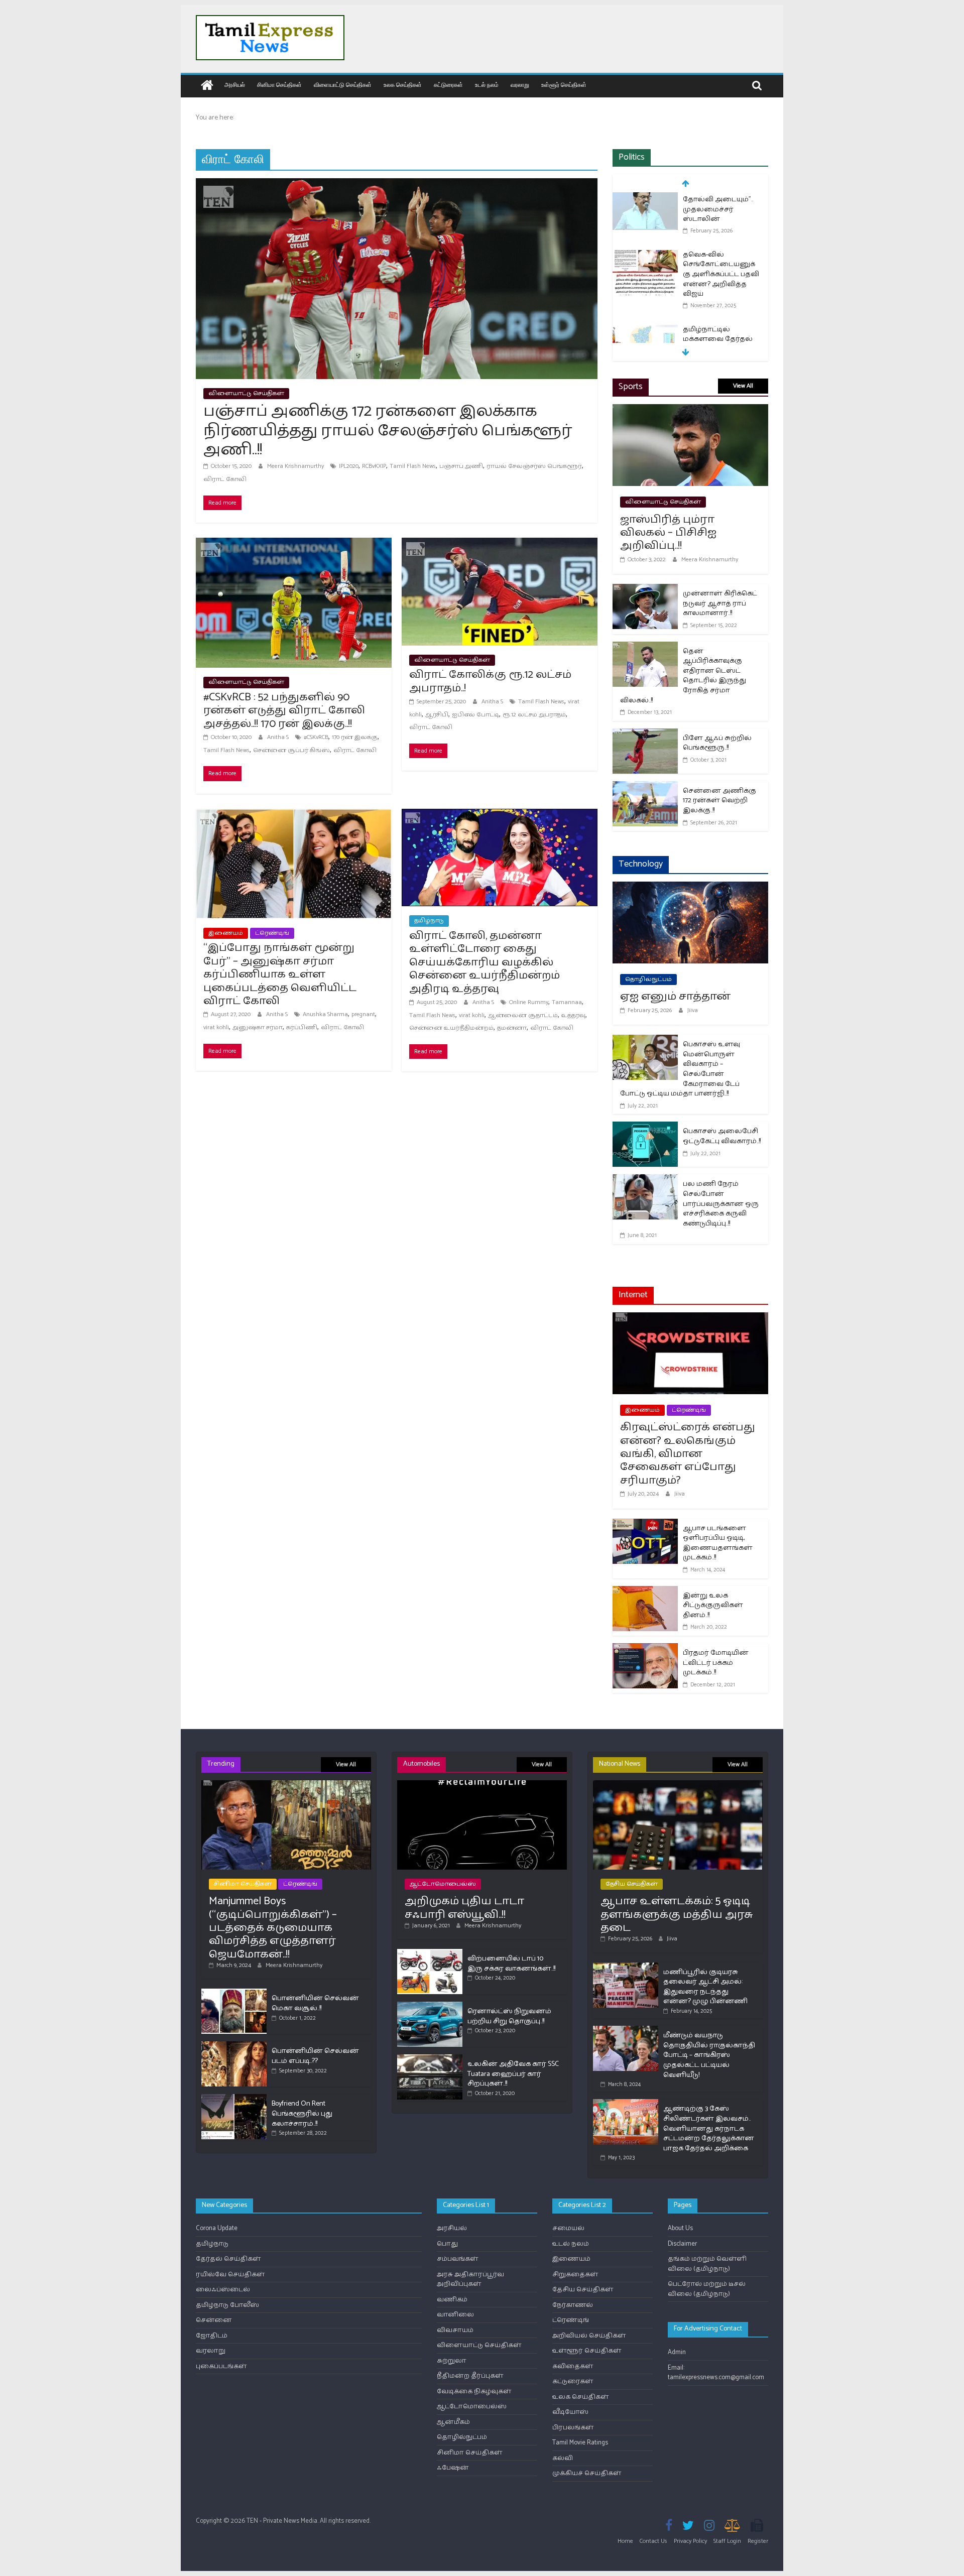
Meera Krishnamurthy (296, 466)
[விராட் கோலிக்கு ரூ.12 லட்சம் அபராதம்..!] (500, 544)
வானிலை (455, 2315)
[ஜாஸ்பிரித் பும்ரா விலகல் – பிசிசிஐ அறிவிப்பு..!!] (690, 410)
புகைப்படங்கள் (221, 2366)
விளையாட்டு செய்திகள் (343, 85)
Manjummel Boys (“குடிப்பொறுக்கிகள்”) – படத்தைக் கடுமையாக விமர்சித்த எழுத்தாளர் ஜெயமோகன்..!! (273, 1928)
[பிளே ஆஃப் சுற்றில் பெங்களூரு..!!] (645, 735)
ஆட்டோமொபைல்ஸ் (443, 1884)
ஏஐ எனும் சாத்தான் (675, 997)
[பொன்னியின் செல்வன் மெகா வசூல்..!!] (234, 1993)
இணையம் (226, 933)
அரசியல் (235, 85)
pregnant (363, 1014)
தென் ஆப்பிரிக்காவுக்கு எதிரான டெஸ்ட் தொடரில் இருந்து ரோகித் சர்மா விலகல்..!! (683, 676)
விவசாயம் (455, 2330)
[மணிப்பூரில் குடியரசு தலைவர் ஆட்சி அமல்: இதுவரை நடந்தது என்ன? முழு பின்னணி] (626, 1967)
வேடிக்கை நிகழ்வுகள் (474, 2391)
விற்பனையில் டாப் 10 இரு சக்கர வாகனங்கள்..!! (511, 1964)
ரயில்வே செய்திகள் (230, 2275)
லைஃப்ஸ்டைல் (223, 2290)
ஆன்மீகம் (453, 2422)
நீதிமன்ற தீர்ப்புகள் (470, 2376)
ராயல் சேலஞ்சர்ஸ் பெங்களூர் (534, 466)
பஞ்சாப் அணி (461, 466)
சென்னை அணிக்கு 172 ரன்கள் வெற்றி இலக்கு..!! (719, 801)
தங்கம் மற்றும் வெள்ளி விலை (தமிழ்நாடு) (707, 2264)
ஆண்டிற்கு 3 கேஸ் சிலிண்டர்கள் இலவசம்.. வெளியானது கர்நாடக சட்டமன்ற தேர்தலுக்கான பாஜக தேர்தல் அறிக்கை (709, 2128)
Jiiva (693, 1010)
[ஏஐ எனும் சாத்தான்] (690, 888)
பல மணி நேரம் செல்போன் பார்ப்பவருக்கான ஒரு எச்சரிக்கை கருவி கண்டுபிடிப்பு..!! (721, 1204)
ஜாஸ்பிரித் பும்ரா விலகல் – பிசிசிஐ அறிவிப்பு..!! (668, 533)
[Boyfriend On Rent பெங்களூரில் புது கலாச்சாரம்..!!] (234, 2098)
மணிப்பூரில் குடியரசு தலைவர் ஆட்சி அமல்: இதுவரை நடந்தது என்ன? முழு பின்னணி (705, 1987)
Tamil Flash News (413, 466)
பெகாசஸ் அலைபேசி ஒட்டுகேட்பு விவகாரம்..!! (722, 1136)
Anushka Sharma (325, 1014)
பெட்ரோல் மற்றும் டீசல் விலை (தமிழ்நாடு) (707, 2289)
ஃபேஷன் (453, 2468)
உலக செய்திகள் (403, 85)
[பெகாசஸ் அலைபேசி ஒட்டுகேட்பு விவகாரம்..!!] (645, 1128)
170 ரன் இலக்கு (355, 737)
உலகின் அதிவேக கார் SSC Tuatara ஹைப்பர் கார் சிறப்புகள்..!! (513, 2074)
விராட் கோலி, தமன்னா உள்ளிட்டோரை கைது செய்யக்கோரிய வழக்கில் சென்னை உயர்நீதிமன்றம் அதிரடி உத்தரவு (485, 962)
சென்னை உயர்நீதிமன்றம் (451, 1028)
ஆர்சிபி (437, 715)
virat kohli (216, 1027)
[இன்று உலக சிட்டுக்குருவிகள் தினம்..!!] (645, 1592)
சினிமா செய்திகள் (279, 85)
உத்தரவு (573, 1015)
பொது (447, 2244)
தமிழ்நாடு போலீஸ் (227, 2305)
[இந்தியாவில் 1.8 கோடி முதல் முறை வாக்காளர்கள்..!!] (645, 335)
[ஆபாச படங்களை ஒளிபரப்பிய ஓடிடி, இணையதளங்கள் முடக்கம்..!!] (645, 1525)
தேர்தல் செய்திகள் (228, 2259)
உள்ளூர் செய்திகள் (564, 85)
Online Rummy (529, 1002)
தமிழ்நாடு (429, 921)
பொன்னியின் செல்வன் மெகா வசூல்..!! (315, 2003)
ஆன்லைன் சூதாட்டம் (523, 1015)
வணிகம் (452, 2300)
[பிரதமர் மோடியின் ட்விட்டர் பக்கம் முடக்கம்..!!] (645, 1649)
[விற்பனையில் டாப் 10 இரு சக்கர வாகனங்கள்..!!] (430, 1953)
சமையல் (568, 2228)
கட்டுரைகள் (448, 85)
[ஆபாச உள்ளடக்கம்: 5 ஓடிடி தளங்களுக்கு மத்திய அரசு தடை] (678, 1785)
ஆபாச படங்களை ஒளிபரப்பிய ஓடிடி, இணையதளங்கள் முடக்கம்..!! (718, 1543)
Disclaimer (682, 2244)
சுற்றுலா (452, 2361)
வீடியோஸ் (570, 2412)
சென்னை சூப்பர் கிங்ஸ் (291, 750)
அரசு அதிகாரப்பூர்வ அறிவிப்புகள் (470, 2280)
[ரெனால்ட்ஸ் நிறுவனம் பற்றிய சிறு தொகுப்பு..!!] (430, 2006)
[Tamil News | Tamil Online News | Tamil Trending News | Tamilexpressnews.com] (207, 86)
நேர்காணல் (573, 2305)
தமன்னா (512, 1028)
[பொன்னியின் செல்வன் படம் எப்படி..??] (234, 2046)
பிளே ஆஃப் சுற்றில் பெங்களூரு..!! (717, 743)
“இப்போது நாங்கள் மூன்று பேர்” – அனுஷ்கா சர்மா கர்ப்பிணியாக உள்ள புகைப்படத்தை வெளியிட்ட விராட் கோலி (280, 974)
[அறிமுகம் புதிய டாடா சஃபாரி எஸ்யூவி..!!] (482, 1785)
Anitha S (279, 737)
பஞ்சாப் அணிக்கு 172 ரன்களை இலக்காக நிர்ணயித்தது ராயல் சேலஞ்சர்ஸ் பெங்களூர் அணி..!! (388, 431)
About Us (680, 2228)
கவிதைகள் (573, 2366)
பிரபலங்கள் (573, 2428)
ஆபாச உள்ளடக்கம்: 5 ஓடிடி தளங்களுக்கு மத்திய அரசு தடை (677, 1915)
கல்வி (563, 2458)
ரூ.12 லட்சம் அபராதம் (534, 715)
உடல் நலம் (487, 85)
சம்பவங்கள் (458, 2259)
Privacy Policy (690, 2541)
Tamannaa (567, 1002)
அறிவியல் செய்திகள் (589, 2336)
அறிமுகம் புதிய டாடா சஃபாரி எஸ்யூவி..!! (464, 1908)
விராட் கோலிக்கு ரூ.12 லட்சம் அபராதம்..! (490, 681)
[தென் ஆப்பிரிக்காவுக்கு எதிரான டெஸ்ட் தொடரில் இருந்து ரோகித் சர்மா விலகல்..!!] (645, 648)
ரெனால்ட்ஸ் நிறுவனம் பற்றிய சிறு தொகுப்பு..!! (509, 2016)
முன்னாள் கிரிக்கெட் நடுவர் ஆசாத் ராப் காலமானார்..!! (720, 603)
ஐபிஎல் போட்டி (475, 715)
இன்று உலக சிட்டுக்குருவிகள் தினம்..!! (713, 1606)
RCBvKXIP (374, 466)
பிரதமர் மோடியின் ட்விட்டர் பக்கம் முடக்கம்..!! (716, 1663)
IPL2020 (349, 466)
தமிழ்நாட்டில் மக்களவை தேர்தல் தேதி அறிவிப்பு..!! (718, 284)
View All (743, 386)
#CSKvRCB (316, 737)
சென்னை (214, 2320)
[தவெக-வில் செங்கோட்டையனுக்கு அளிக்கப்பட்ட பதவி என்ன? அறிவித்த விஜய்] (645, 201)
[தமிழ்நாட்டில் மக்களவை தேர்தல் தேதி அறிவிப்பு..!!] (645, 275)
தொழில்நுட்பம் (648, 979)
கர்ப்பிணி (302, 1027)
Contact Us (653, 2541)
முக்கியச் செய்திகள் (587, 2473)
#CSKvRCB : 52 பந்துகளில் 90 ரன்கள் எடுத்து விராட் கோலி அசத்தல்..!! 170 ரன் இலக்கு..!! (284, 711)
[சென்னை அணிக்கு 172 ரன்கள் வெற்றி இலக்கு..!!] (645, 787)
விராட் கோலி (225, 479)
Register (758, 2541)
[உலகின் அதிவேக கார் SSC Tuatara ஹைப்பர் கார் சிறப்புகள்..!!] (430, 2059)
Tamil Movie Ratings (580, 2443)
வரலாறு (520, 85)
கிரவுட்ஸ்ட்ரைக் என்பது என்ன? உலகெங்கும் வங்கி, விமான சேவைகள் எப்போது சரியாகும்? (688, 1454)
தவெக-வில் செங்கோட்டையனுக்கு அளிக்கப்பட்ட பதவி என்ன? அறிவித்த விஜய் (721, 219)
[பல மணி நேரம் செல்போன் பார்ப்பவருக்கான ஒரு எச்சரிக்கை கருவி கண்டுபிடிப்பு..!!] (645, 1181)
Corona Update (217, 2228)
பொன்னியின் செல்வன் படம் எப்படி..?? (315, 2056)
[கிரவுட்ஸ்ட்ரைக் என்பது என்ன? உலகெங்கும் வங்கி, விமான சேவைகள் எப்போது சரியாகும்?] (690, 1319)
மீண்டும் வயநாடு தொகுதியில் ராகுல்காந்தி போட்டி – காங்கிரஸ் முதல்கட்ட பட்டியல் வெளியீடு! (709, 2055)
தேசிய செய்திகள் (632, 1884)
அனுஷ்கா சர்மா (258, 1027)
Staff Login (727, 2541)
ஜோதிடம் (212, 2336)
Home (625, 2541)
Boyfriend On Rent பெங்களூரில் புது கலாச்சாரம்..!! (302, 2114)
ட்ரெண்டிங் (272, 933)
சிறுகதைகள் (575, 2275)
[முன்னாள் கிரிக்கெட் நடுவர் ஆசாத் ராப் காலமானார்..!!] (645, 590)
